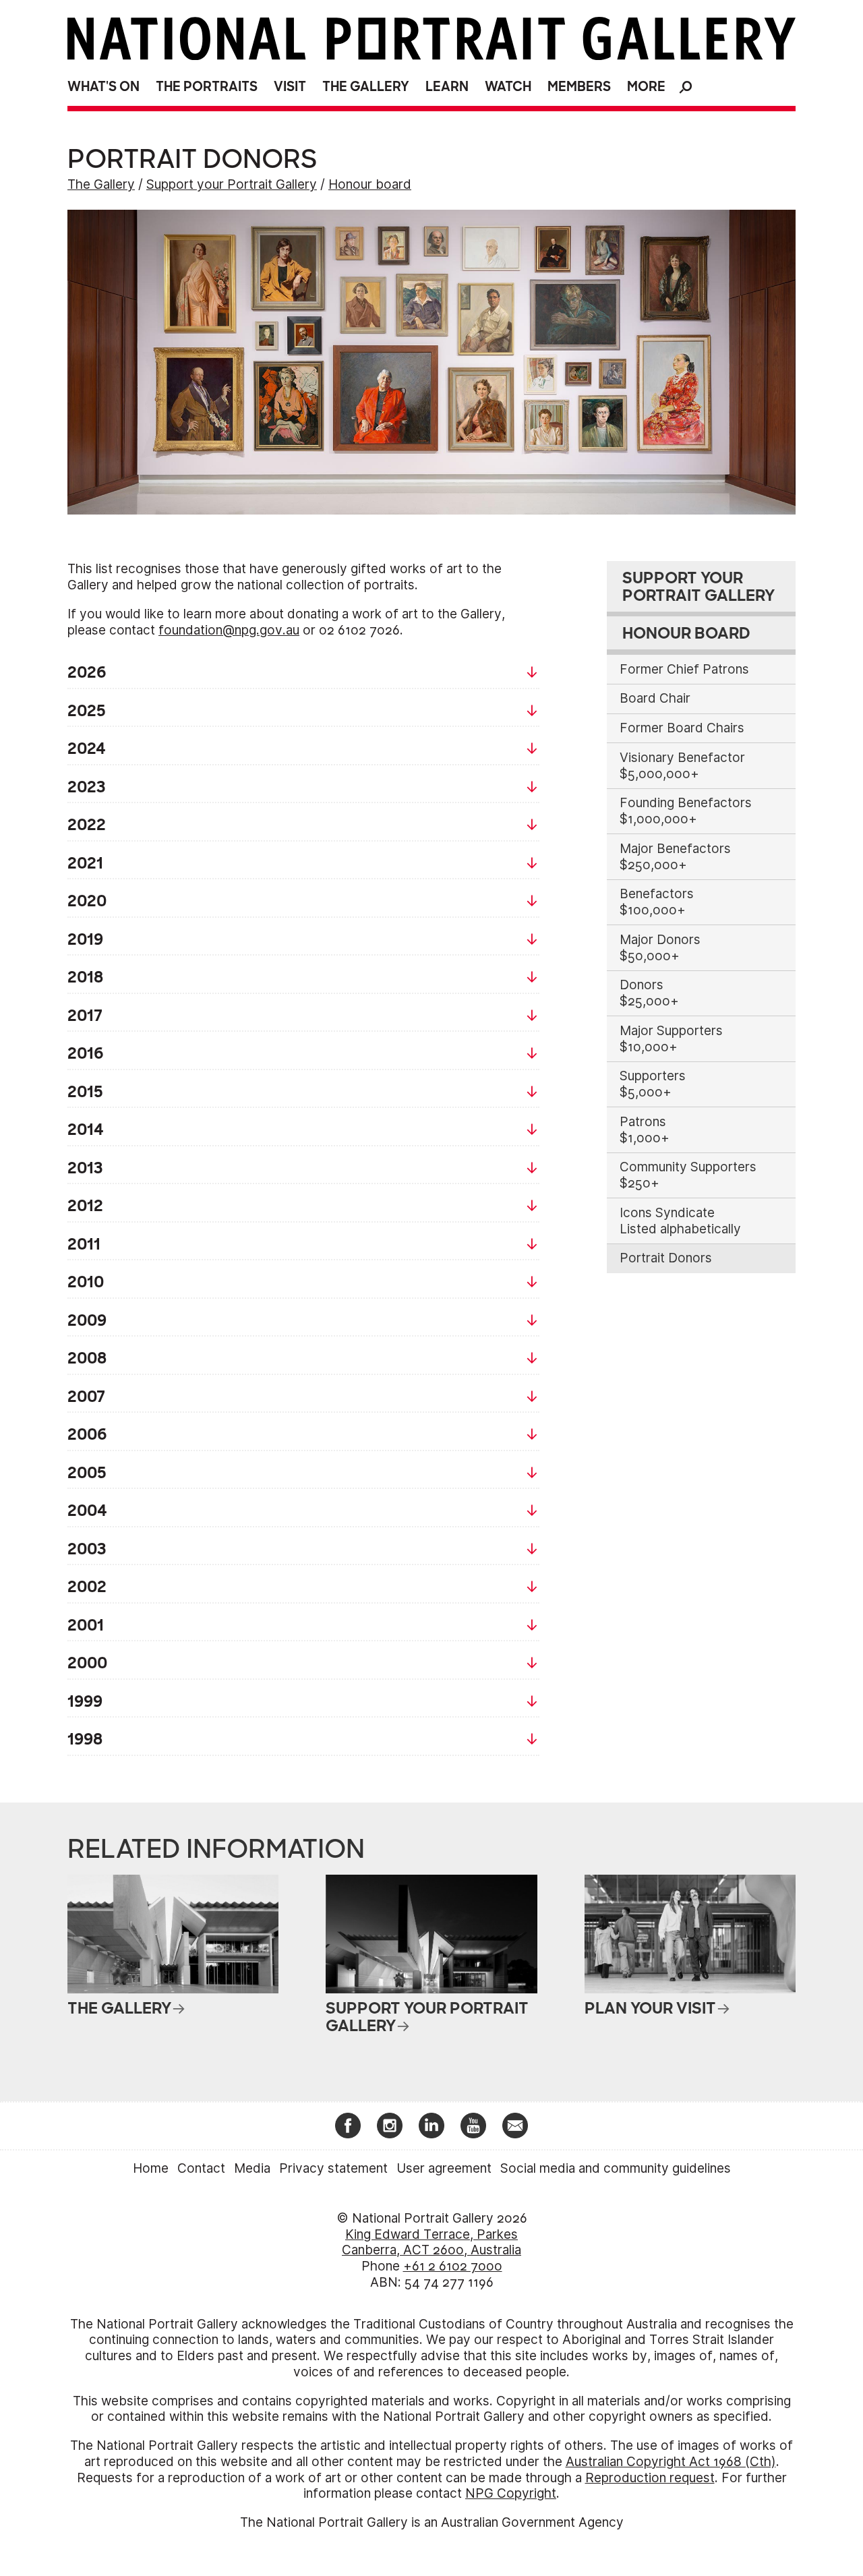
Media (252, 2168)
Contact (201, 2168)
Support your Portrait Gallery (232, 184)
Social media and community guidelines (616, 2168)
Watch (508, 87)
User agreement (444, 2168)
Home (151, 2168)
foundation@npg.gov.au (229, 630)
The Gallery (366, 87)
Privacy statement (333, 2168)
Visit (290, 87)
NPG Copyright (511, 2493)
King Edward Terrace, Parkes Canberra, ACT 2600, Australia (431, 2243)
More (646, 87)
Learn (447, 87)
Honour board (370, 184)
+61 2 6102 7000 (453, 2266)
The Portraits (207, 87)
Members (579, 87)
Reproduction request (650, 2478)
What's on (103, 87)
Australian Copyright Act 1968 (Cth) (671, 2462)
